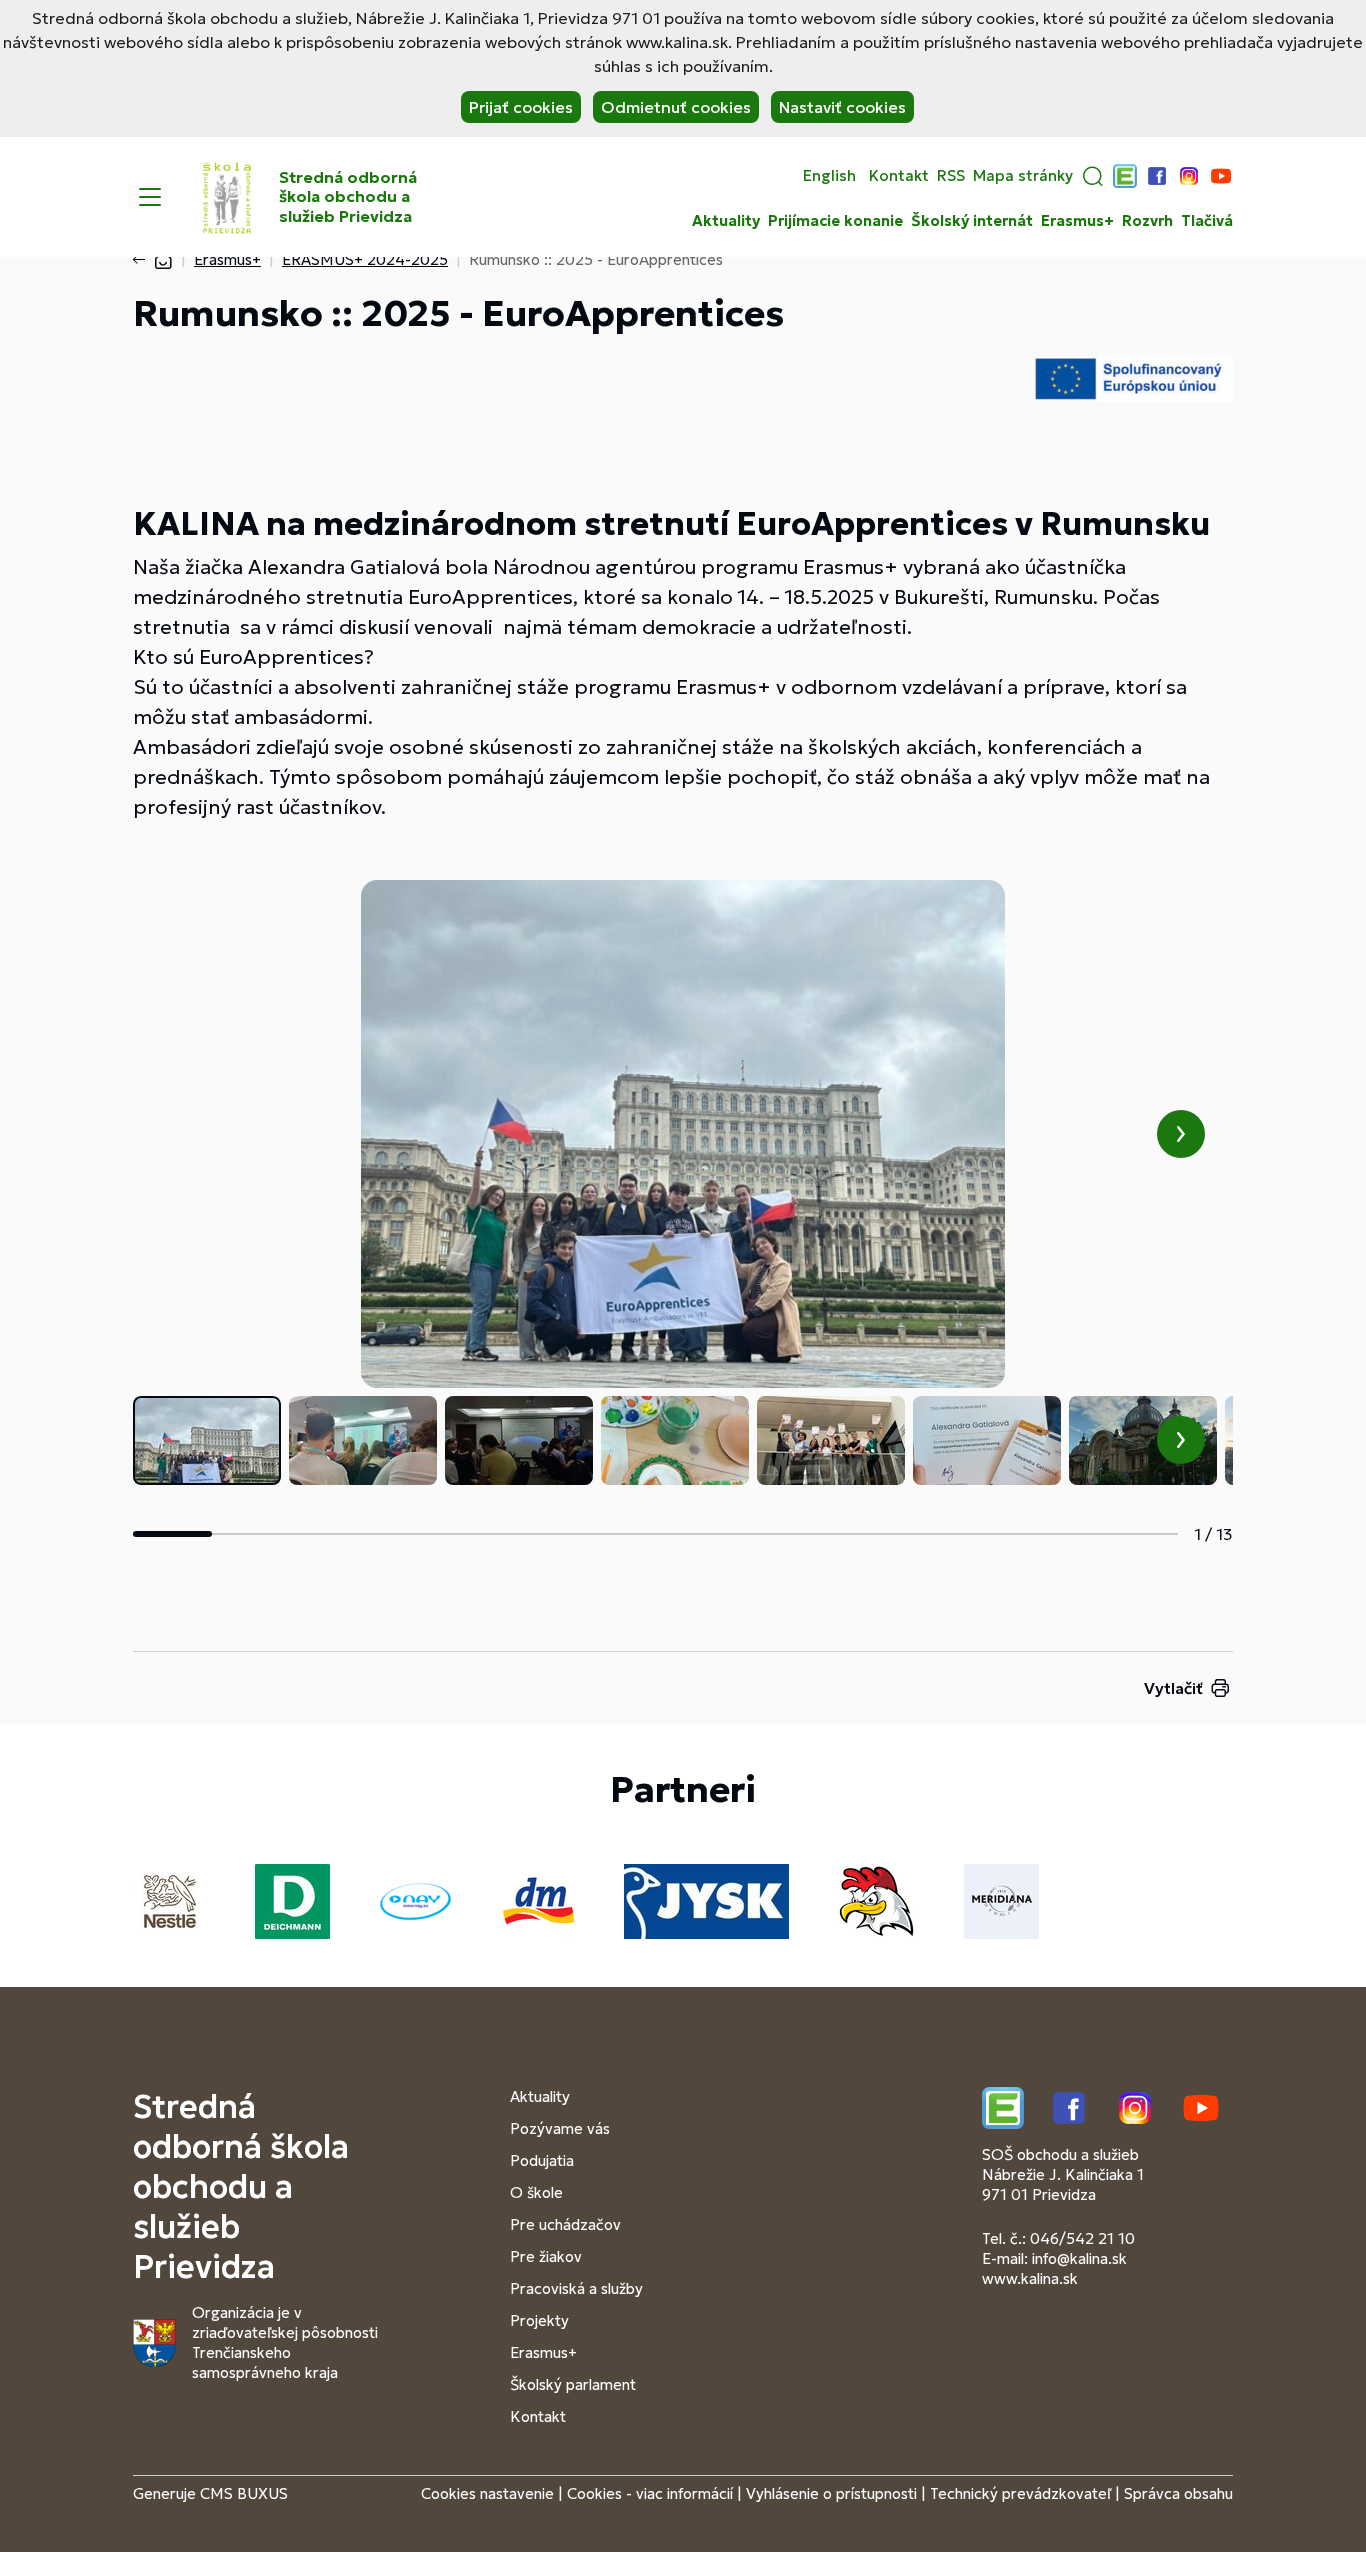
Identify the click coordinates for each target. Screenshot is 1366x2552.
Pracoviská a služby (576, 2288)
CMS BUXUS (244, 2493)
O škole (536, 2192)
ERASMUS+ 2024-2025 (365, 259)
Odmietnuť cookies (676, 107)
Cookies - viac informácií (650, 2493)
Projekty (539, 2320)
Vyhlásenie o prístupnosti (831, 2493)
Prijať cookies (521, 107)
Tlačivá (1207, 221)
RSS (951, 176)
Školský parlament (573, 2384)
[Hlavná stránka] (163, 259)
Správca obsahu (1178, 2493)
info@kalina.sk (1079, 2258)
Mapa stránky (1023, 176)
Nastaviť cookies (842, 107)
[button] (1093, 176)
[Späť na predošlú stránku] (143, 260)
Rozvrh (1147, 221)
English (829, 176)
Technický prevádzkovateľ (1020, 2493)
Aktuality (726, 221)
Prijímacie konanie (835, 221)
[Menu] (150, 197)
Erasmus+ (1077, 221)
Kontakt (899, 176)
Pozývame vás (560, 2128)
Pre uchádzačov (565, 2224)
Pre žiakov (546, 2256)
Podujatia (542, 2160)
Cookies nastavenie (487, 2493)
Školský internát (972, 221)
